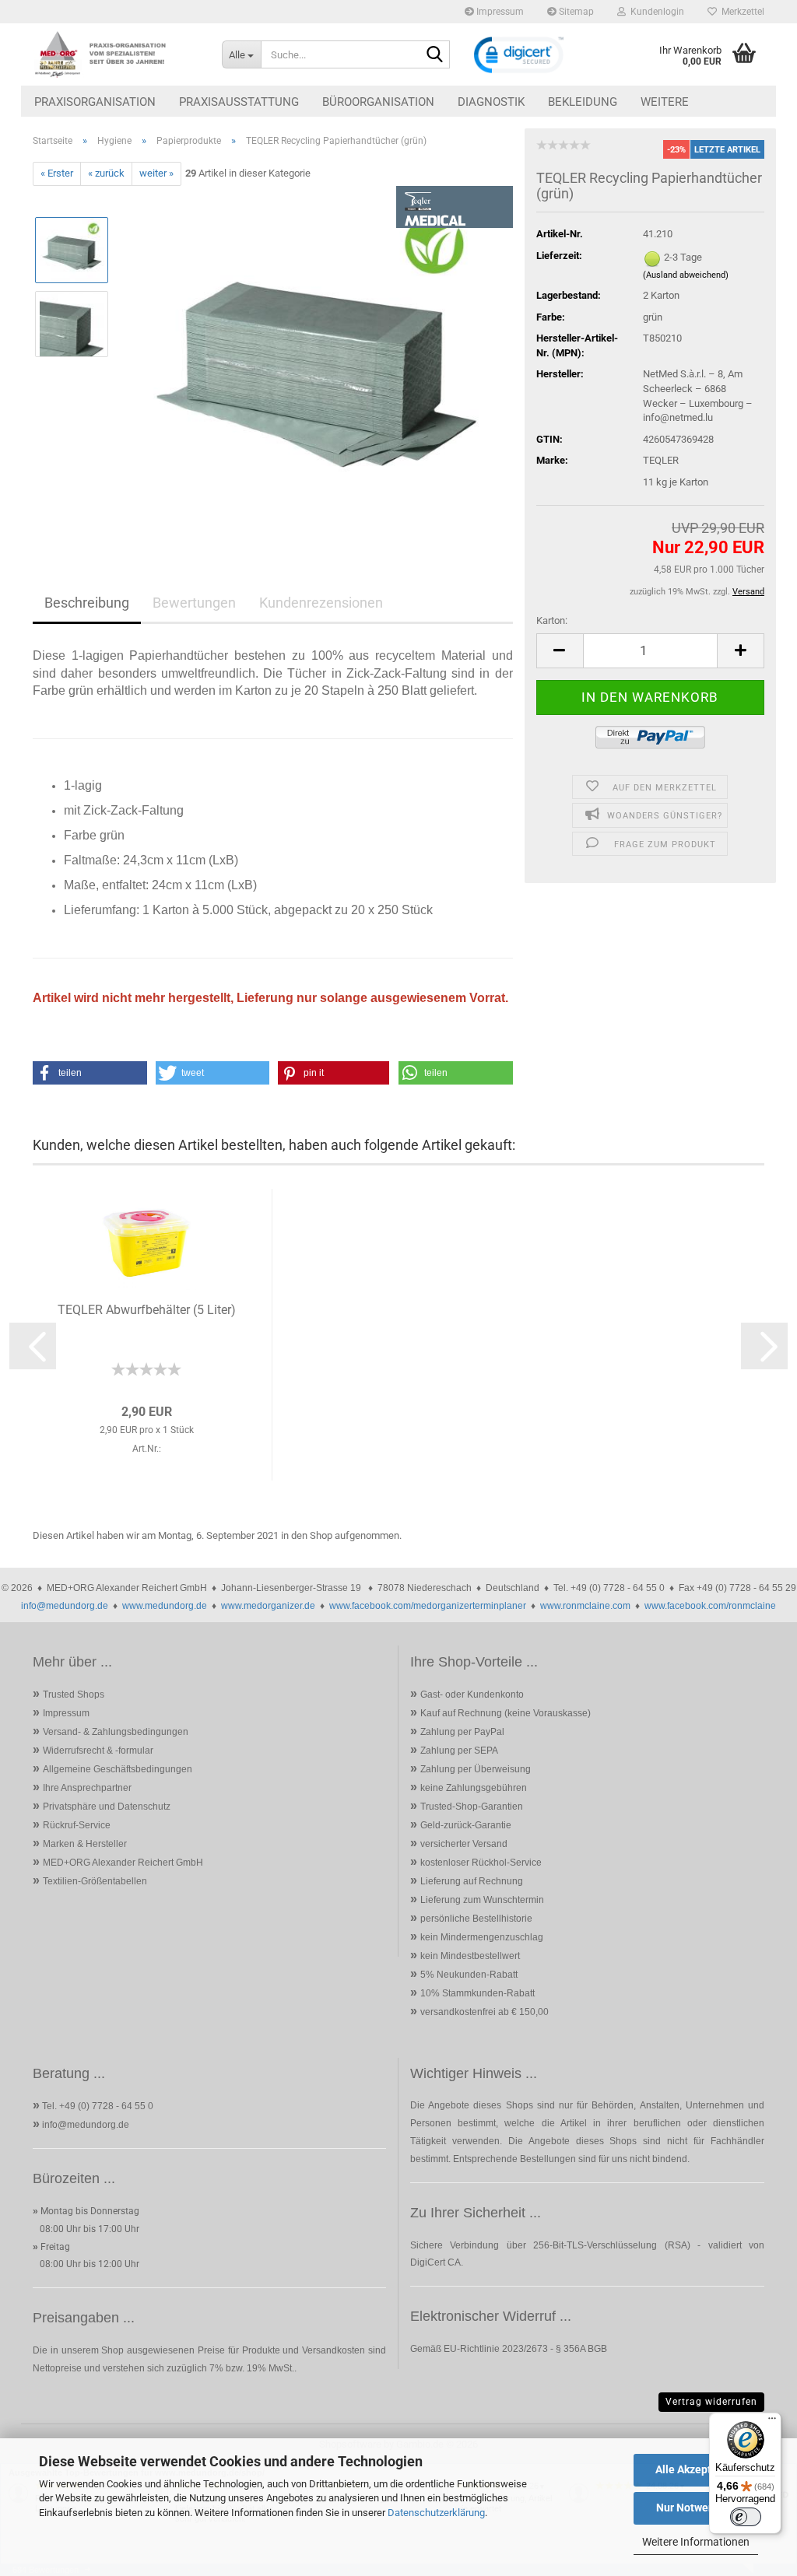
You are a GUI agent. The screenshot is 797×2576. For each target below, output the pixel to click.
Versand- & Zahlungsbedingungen (116, 1732)
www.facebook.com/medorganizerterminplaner (428, 1606)
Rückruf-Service (77, 1825)
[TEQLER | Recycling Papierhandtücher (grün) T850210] (318, 360)
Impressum (499, 12)
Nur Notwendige (696, 2508)
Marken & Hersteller (85, 1844)
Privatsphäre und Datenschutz (107, 1807)
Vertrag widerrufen (711, 2402)
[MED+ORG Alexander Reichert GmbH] (116, 54)
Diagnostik (491, 102)
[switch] (746, 2517)
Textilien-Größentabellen (95, 1881)
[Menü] (772, 2422)
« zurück (106, 173)
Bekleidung (583, 102)
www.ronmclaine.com (585, 1606)
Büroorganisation (378, 102)
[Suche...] (435, 55)
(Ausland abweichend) (686, 275)
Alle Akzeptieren (696, 2469)
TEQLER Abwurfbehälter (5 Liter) (147, 1310)
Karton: (552, 620)
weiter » (156, 173)
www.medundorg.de (165, 1606)
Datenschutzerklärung (436, 2513)
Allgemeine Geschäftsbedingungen (118, 1769)
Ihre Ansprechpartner (87, 1788)
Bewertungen (194, 603)
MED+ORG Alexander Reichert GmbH (123, 1863)
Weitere (665, 102)
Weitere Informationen (696, 2542)
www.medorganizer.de (268, 1606)
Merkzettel (741, 12)
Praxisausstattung (239, 102)
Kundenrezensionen (321, 603)
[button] (560, 651)
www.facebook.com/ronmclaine (710, 1606)
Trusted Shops (74, 1695)
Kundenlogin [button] (655, 12)
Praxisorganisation (95, 102)
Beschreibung (87, 603)
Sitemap (575, 12)
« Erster (57, 173)
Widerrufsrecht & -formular (98, 1751)
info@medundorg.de (65, 1606)
